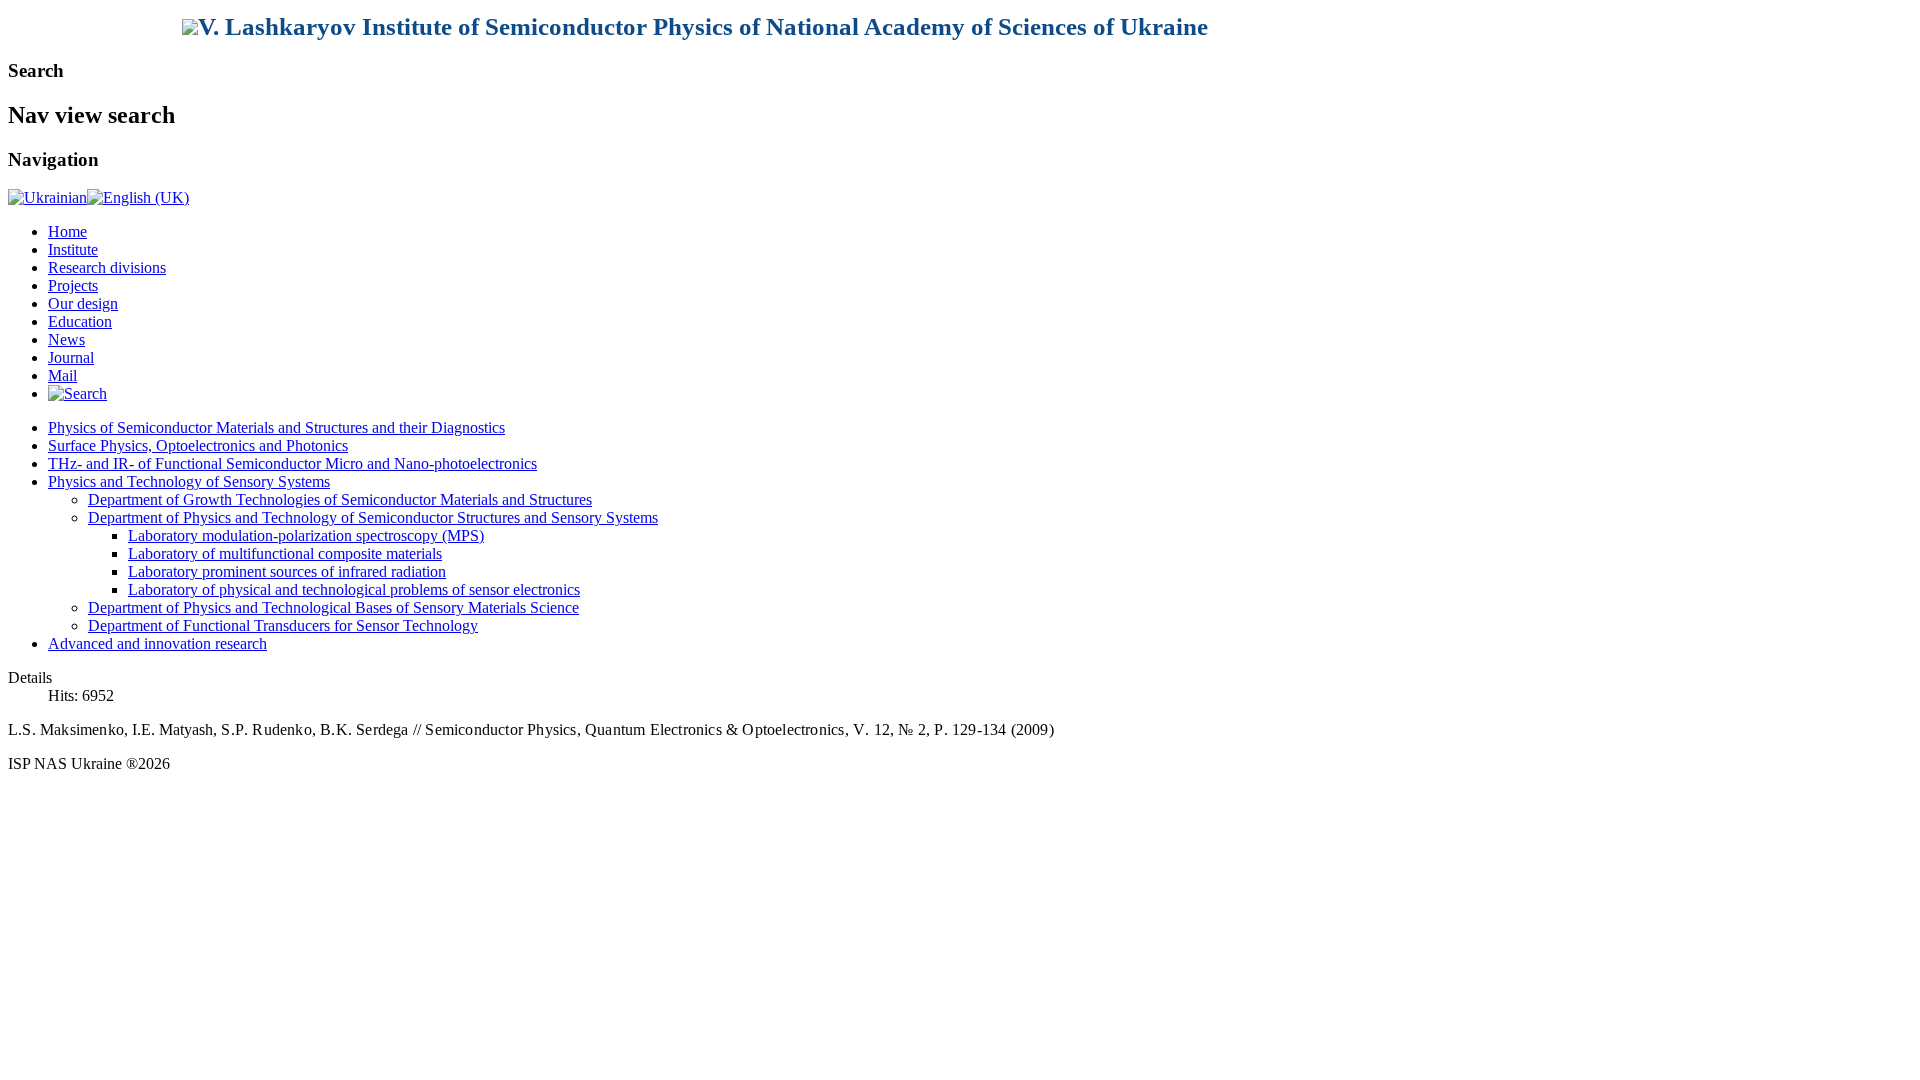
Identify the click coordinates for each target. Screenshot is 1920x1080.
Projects (73, 285)
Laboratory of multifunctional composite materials (285, 553)
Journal (71, 357)
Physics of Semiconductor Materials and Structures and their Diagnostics (276, 427)
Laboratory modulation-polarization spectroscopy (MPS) (306, 535)
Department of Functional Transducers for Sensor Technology (283, 625)
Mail (62, 375)
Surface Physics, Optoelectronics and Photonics (198, 445)
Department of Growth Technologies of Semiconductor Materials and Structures (340, 499)
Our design (83, 303)
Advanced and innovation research (157, 643)
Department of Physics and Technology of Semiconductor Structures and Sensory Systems (373, 517)
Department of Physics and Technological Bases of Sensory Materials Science (333, 607)
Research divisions (107, 267)
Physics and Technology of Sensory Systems (189, 481)
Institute (73, 249)
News (66, 339)
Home (67, 231)
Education (80, 321)
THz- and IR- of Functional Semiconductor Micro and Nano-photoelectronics (292, 463)
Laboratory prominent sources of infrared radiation (287, 571)
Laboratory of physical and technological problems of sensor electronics (354, 589)
